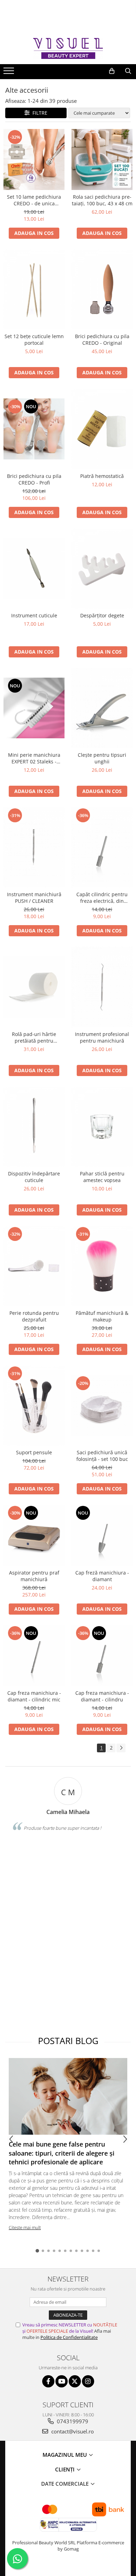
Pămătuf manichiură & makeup (102, 1316)
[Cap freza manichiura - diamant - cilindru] (102, 1656)
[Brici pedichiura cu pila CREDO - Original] (102, 289)
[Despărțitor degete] (102, 569)
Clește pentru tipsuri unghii (102, 758)
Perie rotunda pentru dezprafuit (34, 1316)
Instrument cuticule (34, 615)
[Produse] (10, 73)
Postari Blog (68, 2041)
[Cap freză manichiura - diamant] (102, 1535)
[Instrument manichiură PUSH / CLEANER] (34, 847)
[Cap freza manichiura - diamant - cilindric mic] (34, 1656)
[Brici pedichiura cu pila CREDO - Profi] (34, 429)
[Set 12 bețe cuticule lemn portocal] (34, 289)
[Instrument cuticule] (34, 568)
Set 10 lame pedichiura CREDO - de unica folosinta (34, 200)
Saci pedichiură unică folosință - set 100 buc (102, 1456)
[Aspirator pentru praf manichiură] (34, 1535)
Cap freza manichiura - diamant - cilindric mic (34, 1696)
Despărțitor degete (102, 615)
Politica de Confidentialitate (69, 2337)
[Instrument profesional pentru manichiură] (102, 987)
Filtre (39, 113)
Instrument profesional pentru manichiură (102, 1037)
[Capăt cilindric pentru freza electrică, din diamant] (102, 847)
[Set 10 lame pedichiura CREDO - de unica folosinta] (34, 159)
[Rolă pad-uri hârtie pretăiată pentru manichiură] (34, 987)
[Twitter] (75, 2381)
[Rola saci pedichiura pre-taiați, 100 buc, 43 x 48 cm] (102, 159)
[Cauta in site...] (128, 71)
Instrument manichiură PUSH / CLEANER (34, 898)
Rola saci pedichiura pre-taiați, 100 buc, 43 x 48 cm (102, 200)
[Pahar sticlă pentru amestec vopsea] (102, 1127)
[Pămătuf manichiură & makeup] (102, 1266)
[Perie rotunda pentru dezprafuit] (34, 1266)
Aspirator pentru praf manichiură (34, 1576)
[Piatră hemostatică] (102, 429)
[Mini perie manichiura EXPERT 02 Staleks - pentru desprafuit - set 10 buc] (34, 708)
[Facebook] (48, 2381)
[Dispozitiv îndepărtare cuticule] (34, 1127)
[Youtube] (62, 2381)
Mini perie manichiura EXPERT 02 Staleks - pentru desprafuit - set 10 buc (34, 758)
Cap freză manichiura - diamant (102, 1576)
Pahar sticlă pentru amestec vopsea (102, 1177)
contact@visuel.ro (72, 2431)
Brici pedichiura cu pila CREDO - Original (102, 340)
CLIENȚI (66, 2469)
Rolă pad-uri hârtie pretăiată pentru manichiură (34, 1037)
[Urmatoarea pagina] (121, 1748)
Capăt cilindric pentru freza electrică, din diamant (102, 898)
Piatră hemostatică (102, 476)
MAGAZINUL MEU (65, 2455)
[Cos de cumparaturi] (112, 71)
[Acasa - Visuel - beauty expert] (68, 48)
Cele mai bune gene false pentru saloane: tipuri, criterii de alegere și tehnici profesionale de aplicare (62, 2153)
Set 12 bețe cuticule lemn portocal (34, 340)
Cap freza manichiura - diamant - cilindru (102, 1696)
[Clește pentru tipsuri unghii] (102, 708)
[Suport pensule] (34, 1405)
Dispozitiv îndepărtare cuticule (34, 1177)
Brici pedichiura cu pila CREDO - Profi (34, 479)
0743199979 (72, 2421)
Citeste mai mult (25, 2227)
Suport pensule (34, 1452)
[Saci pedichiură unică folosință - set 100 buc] (102, 1406)
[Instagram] (88, 2381)
